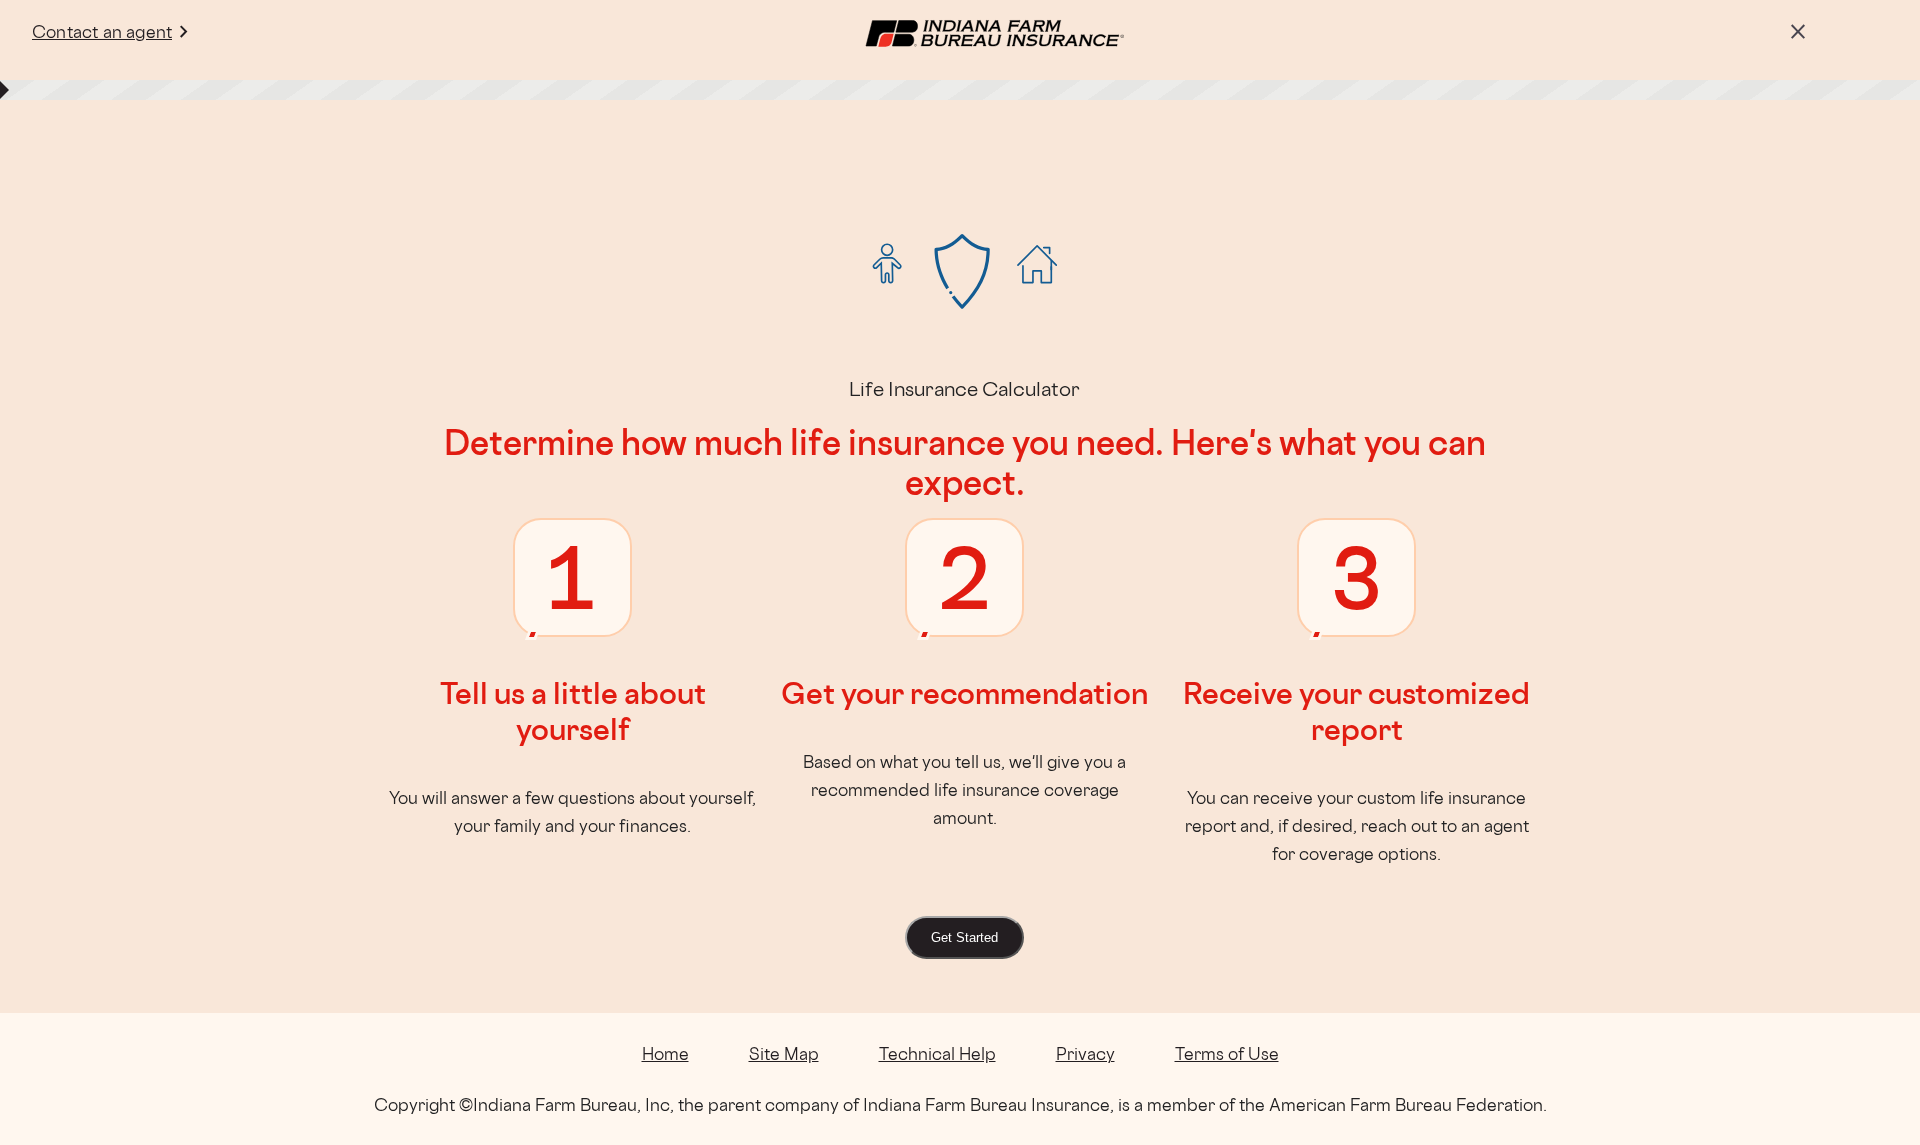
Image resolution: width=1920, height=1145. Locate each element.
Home (665, 1053)
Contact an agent (102, 31)
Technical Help (937, 1053)
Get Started (964, 937)
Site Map (784, 1053)
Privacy (1085, 1053)
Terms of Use (1227, 1053)
